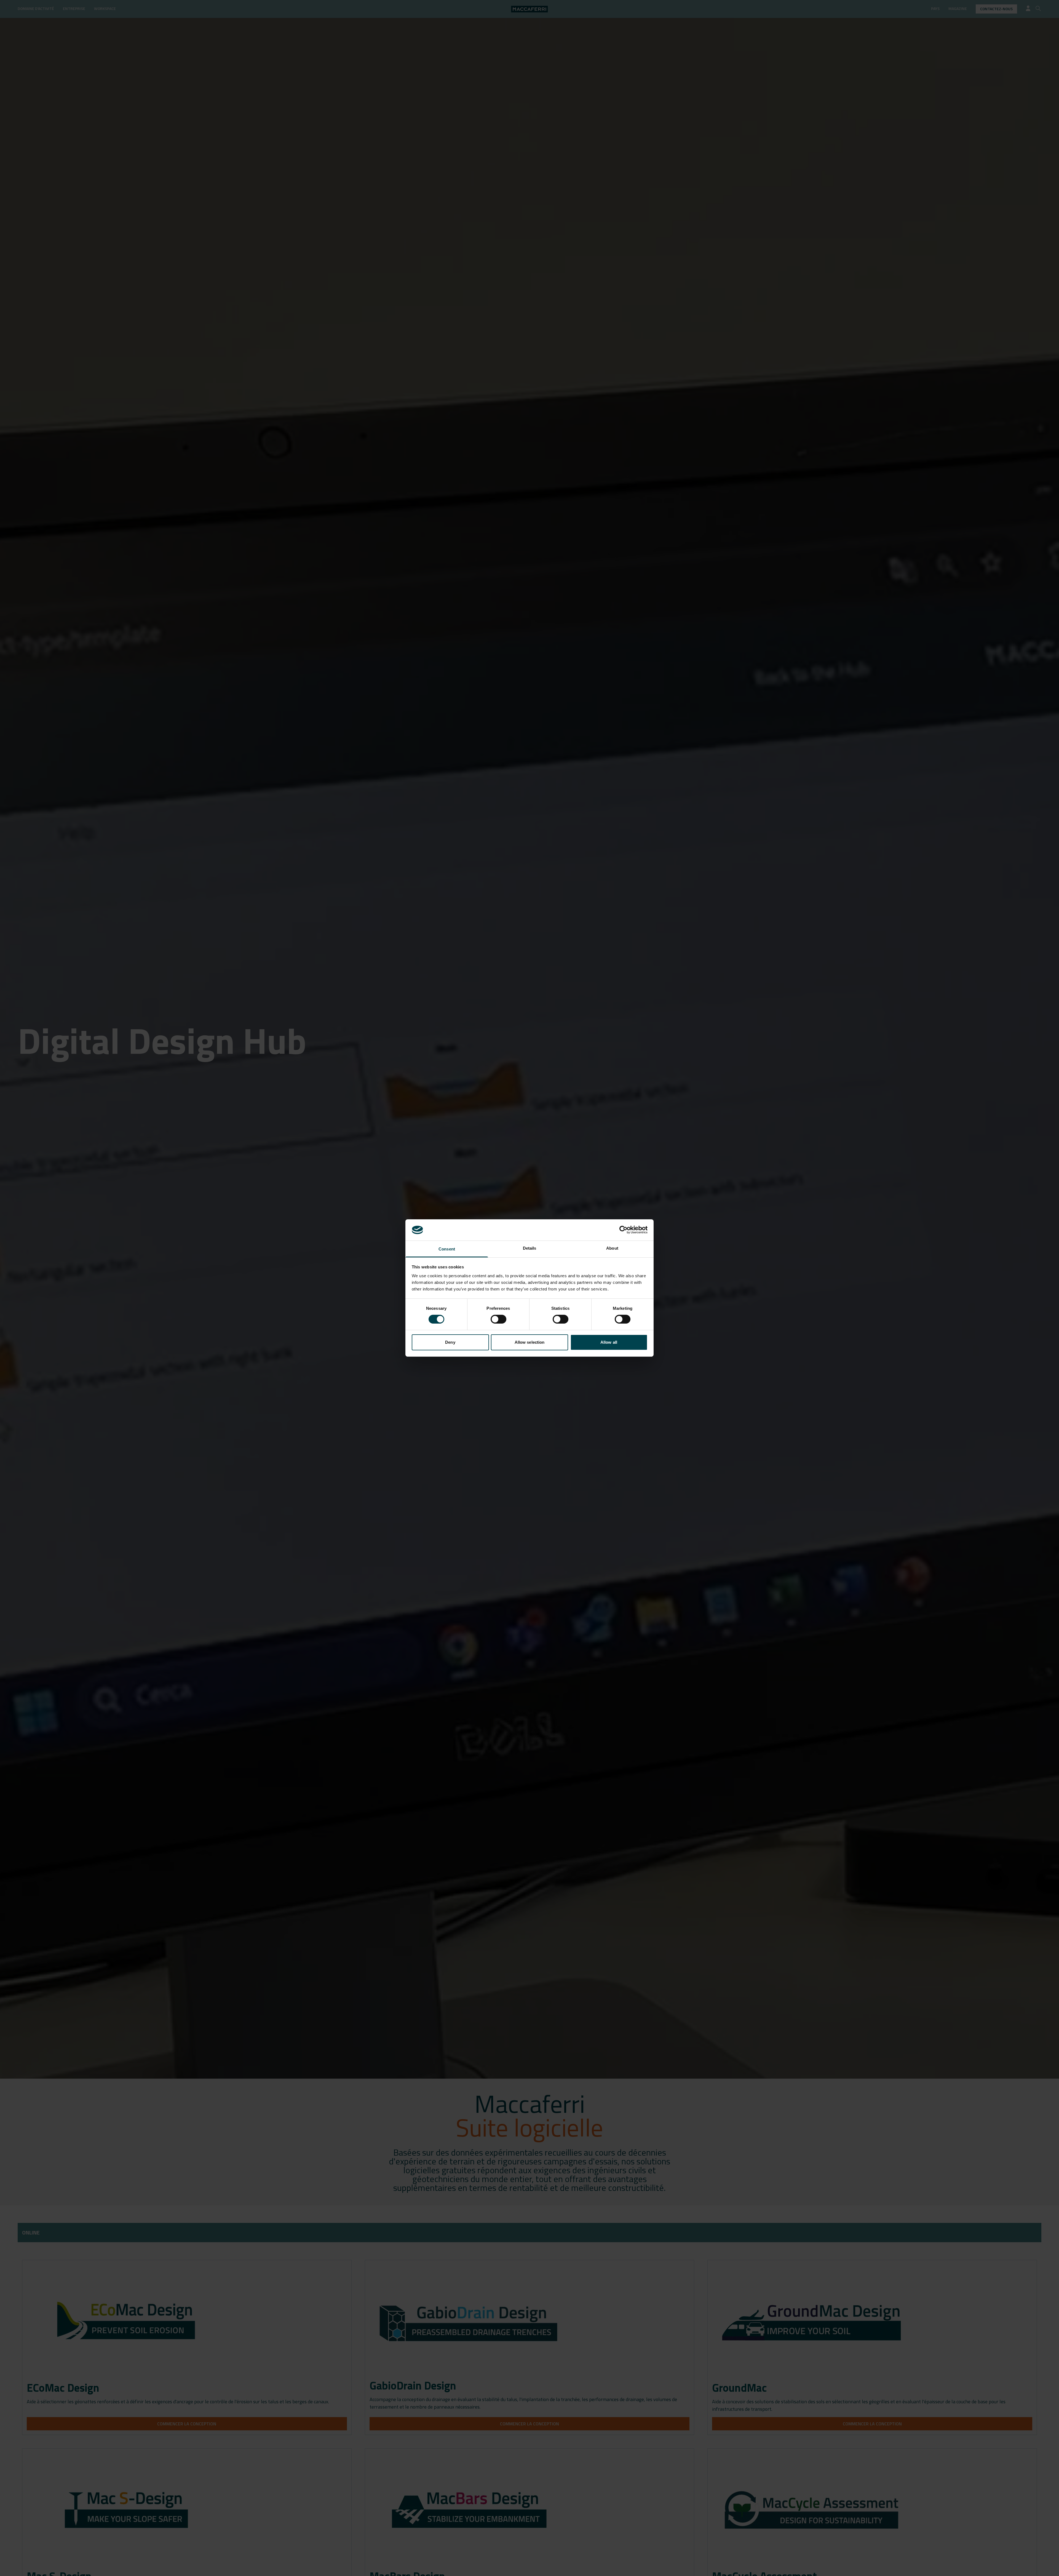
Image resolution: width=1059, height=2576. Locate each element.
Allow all (609, 1342)
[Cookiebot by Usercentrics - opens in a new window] (623, 1230)
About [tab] (612, 1248)
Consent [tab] (447, 1249)
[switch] (498, 1319)
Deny (450, 1342)
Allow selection (530, 1342)
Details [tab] (530, 1248)
